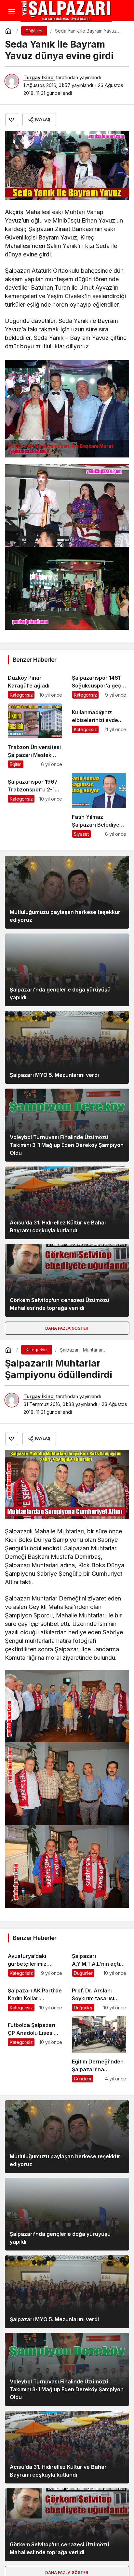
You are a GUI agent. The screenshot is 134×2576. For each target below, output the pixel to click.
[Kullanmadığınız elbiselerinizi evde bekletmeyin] (99, 736)
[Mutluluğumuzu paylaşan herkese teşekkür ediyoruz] (67, 892)
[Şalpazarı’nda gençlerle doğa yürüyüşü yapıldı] (67, 970)
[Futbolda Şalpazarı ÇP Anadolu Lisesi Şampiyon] (35, 2049)
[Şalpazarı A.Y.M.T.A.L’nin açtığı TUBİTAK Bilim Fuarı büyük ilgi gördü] (99, 1962)
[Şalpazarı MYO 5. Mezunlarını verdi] (67, 1047)
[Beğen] (12, 120)
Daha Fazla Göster (67, 1328)
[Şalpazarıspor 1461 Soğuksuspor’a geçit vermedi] (99, 684)
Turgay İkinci (39, 77)
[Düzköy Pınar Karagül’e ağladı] (35, 684)
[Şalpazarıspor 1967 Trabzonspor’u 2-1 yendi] (35, 805)
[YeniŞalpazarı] (66, 11)
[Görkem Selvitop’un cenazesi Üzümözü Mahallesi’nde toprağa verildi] (67, 1280)
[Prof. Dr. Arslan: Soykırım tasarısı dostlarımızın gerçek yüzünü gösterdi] (99, 1997)
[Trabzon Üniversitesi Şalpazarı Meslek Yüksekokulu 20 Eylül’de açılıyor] (35, 736)
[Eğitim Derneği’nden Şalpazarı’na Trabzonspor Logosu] (99, 2049)
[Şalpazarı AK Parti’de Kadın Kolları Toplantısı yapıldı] (35, 1997)
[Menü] (11, 11)
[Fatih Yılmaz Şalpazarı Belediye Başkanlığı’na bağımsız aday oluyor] (99, 805)
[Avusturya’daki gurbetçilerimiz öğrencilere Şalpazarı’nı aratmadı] (35, 1962)
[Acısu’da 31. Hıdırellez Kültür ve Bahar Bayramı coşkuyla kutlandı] (67, 1203)
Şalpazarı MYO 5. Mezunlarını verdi (54, 1075)
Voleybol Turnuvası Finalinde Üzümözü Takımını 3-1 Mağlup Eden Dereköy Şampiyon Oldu (67, 1145)
